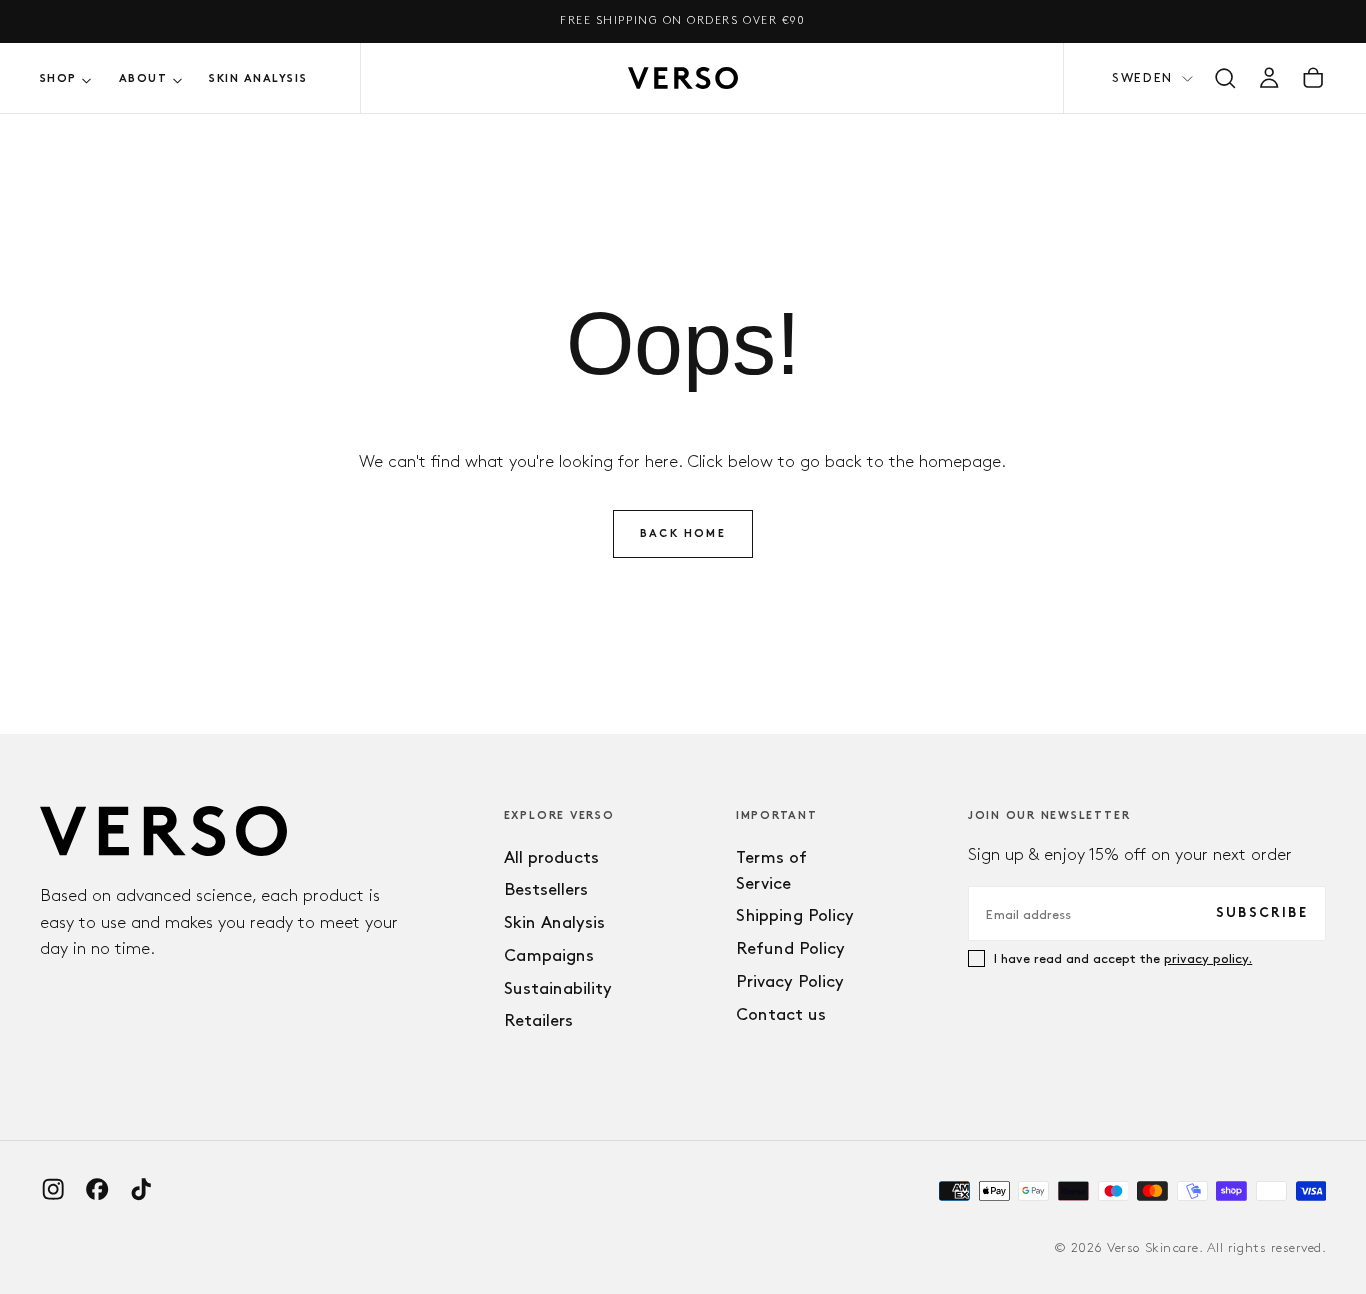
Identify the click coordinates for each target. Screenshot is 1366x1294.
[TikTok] (141, 1189)
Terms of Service (771, 870)
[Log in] (1269, 77)
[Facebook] (97, 1189)
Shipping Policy (795, 915)
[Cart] (1313, 77)
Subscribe (1262, 913)
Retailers (538, 1020)
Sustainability (558, 988)
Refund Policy (790, 948)
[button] (1225, 77)
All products (551, 857)
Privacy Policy (790, 981)
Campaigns (549, 955)
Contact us (781, 1014)
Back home (683, 534)
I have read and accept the (1123, 958)
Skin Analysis (258, 79)
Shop (58, 79)
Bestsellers (546, 889)
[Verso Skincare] (164, 831)
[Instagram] (53, 1189)
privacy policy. (1208, 958)
